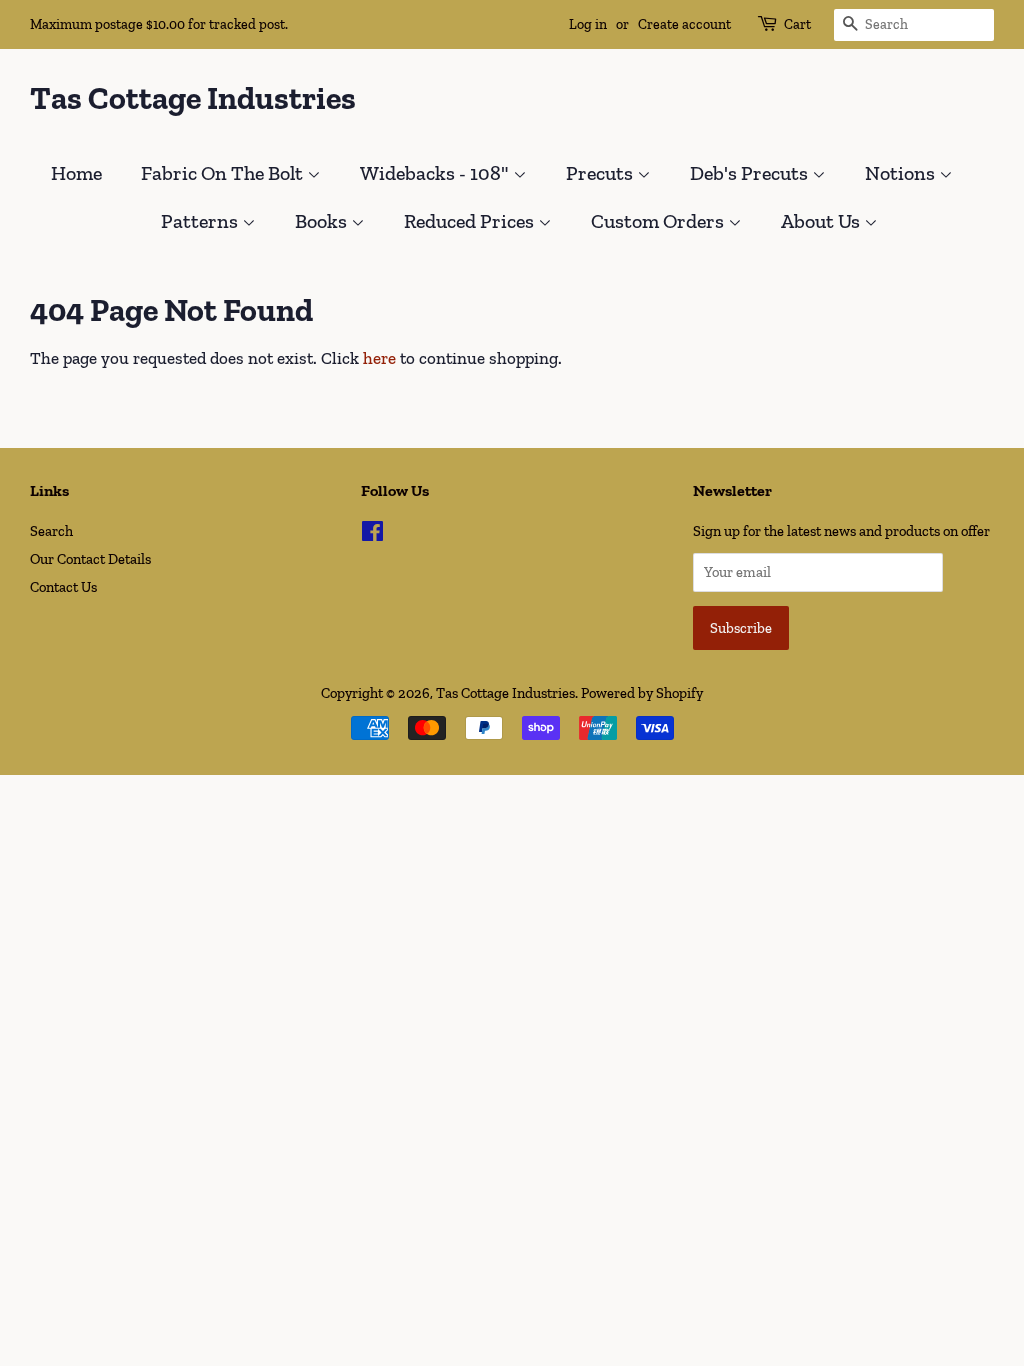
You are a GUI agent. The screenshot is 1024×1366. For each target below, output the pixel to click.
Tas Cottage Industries (193, 98)
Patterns (201, 221)
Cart (797, 24)
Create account (684, 24)
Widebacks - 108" (436, 173)
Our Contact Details (90, 559)
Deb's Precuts (751, 173)
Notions (902, 173)
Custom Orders (659, 221)
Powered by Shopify (642, 693)
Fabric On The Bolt (224, 173)
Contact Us (63, 587)
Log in (588, 24)
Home (76, 173)
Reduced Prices (471, 221)
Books (323, 221)
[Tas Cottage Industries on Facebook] (372, 535)
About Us (822, 221)
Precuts (601, 173)
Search (51, 531)
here (379, 358)
